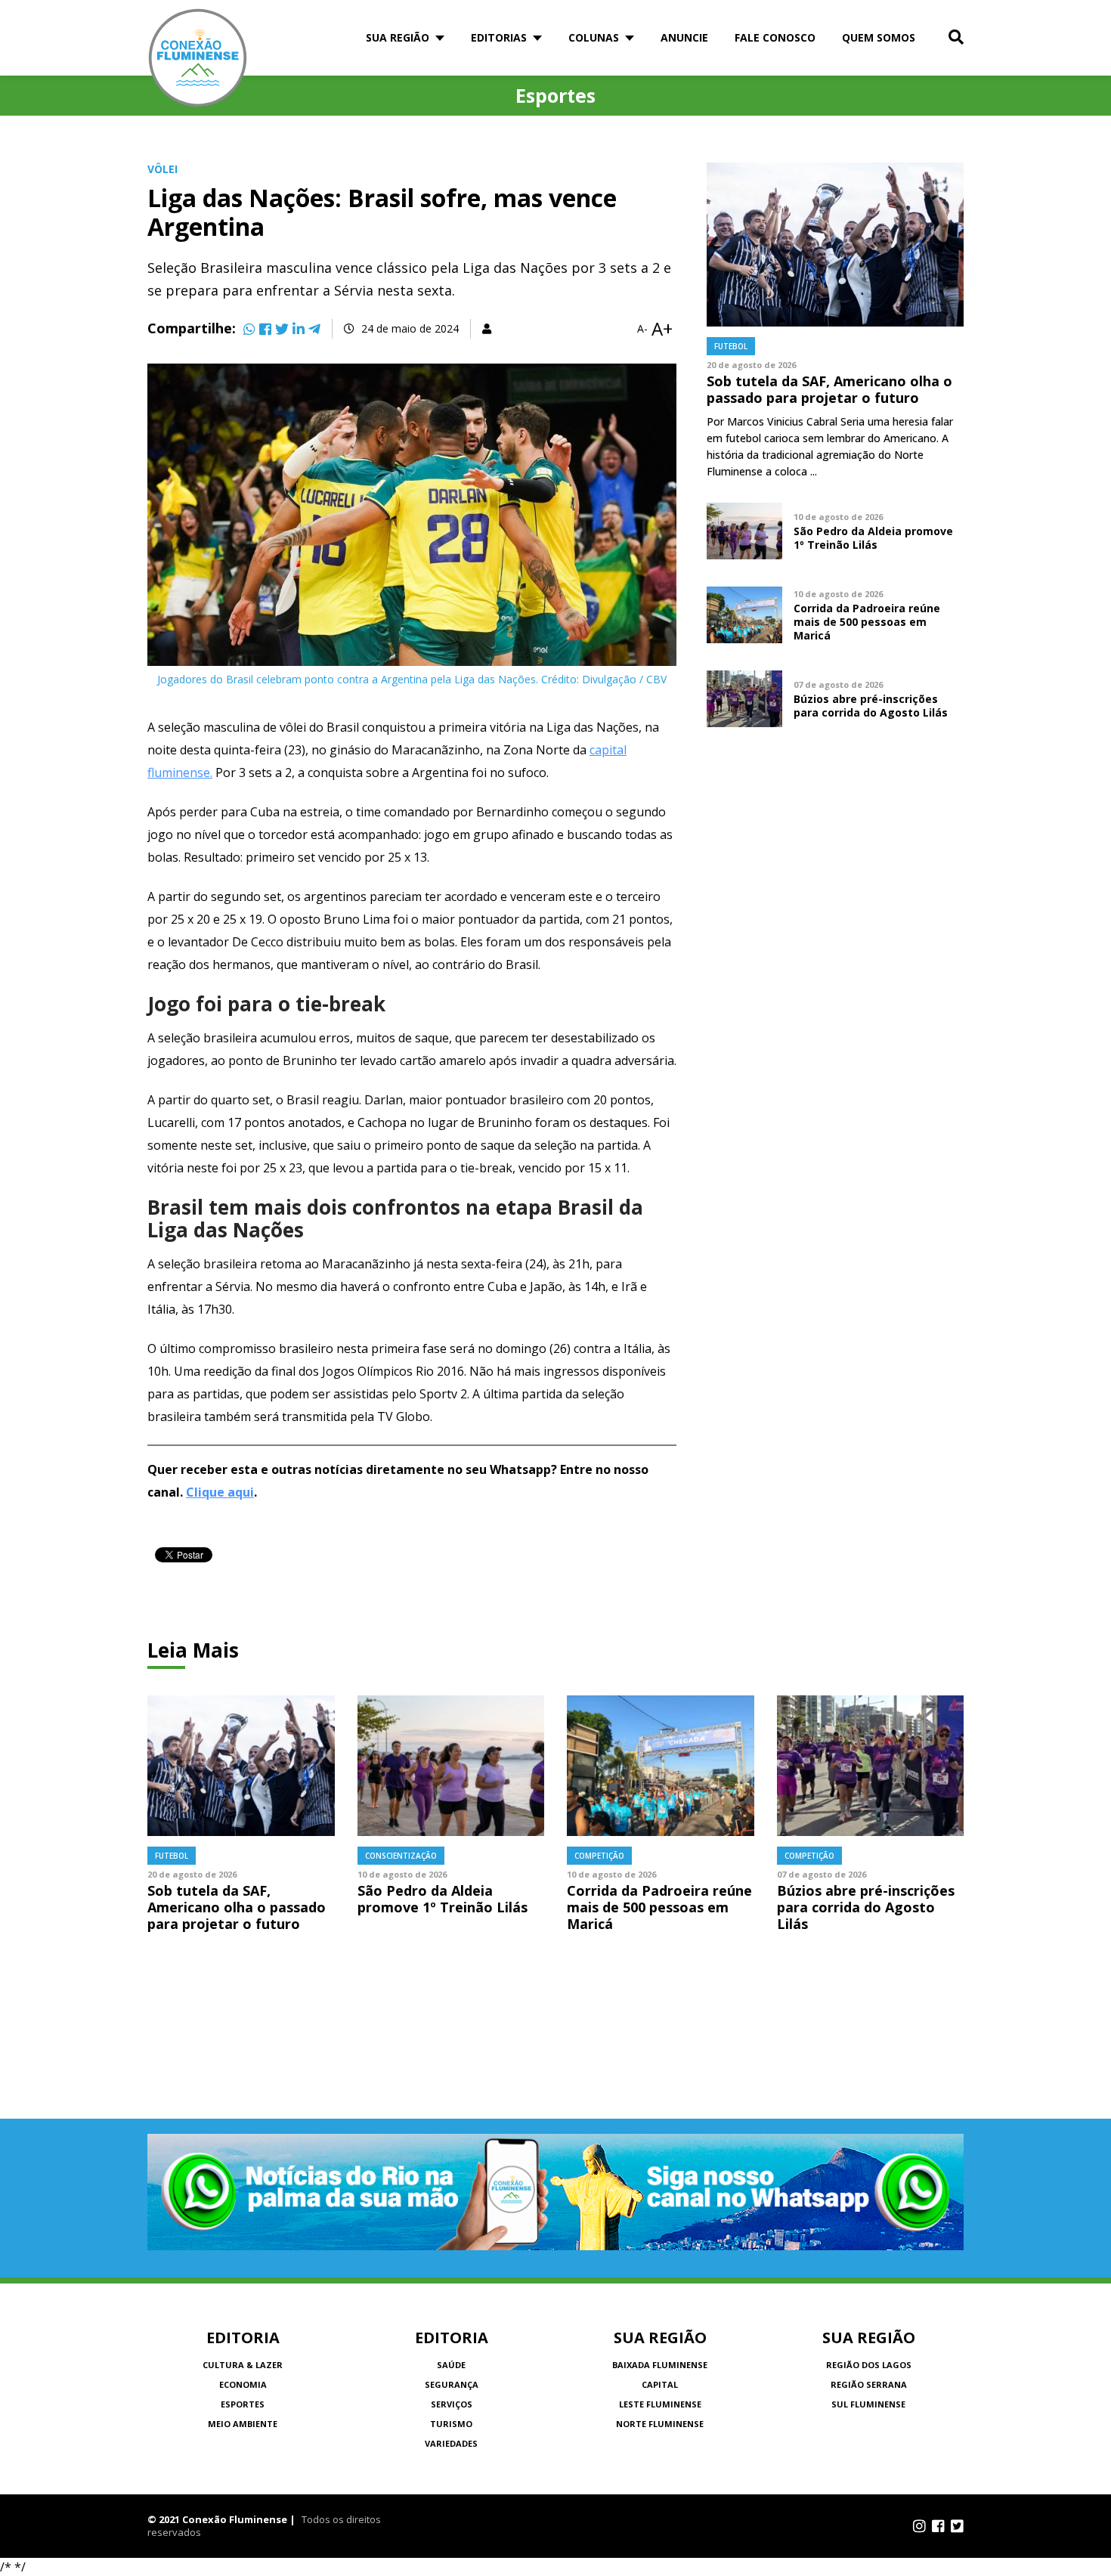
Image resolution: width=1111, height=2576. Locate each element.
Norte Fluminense (660, 2424)
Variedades (451, 2443)
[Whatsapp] (249, 329)
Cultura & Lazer (243, 2365)
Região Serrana (869, 2384)
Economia (243, 2384)
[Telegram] (314, 329)
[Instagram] (919, 2526)
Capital (660, 2384)
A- (642, 329)
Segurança (452, 2384)
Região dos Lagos (869, 2365)
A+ (662, 329)
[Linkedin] (299, 329)
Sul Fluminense (868, 2404)
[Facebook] (265, 329)
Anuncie (684, 37)
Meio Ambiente (243, 2424)
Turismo (451, 2424)
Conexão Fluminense (198, 58)
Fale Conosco (775, 37)
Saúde (451, 2365)
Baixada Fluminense (660, 2365)
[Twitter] (282, 329)
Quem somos (879, 37)
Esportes (243, 2404)
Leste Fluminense (660, 2404)
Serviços (452, 2404)
